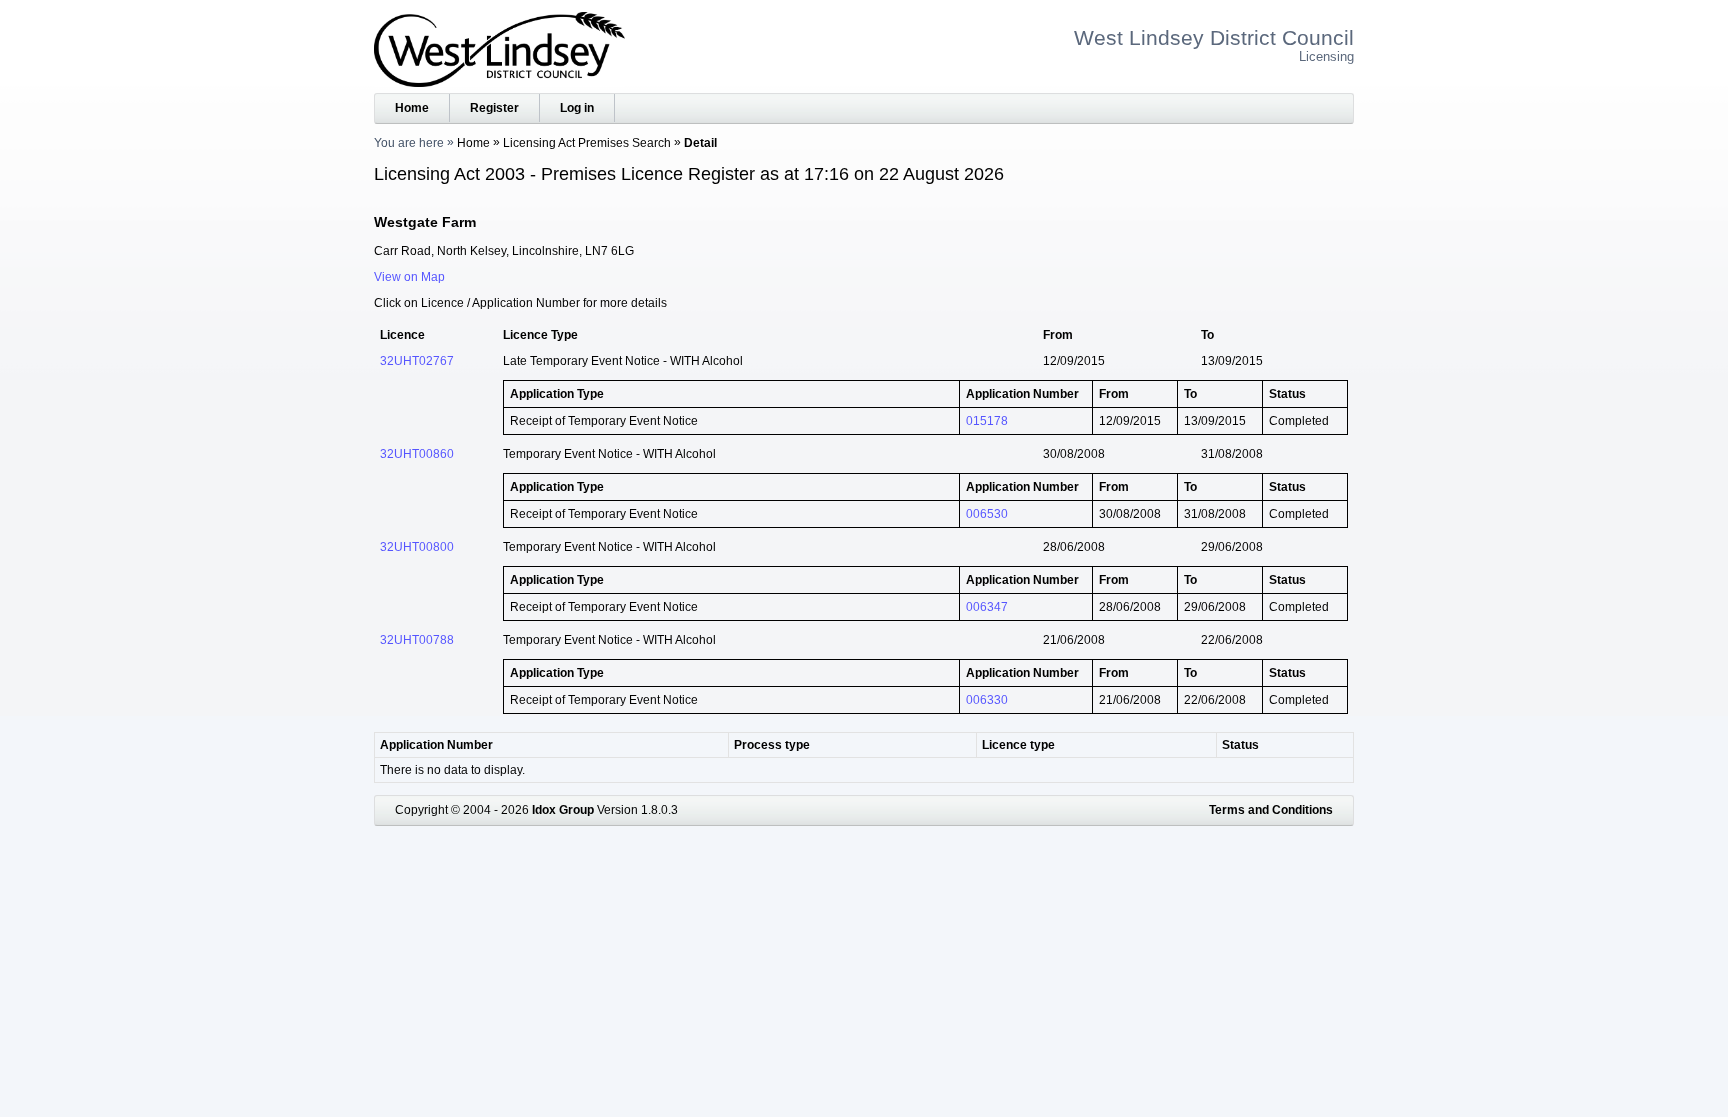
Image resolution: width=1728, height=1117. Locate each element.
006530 (987, 514)
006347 (987, 607)
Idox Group (563, 810)
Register (494, 108)
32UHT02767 (417, 361)
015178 (987, 421)
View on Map (409, 277)
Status (1240, 745)
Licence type (1018, 745)
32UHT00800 (417, 547)
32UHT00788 (417, 640)
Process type (772, 745)
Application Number (436, 745)
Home (412, 108)
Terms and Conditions (1271, 810)
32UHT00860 (417, 454)
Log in (577, 108)
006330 (987, 700)
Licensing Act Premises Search (587, 143)
